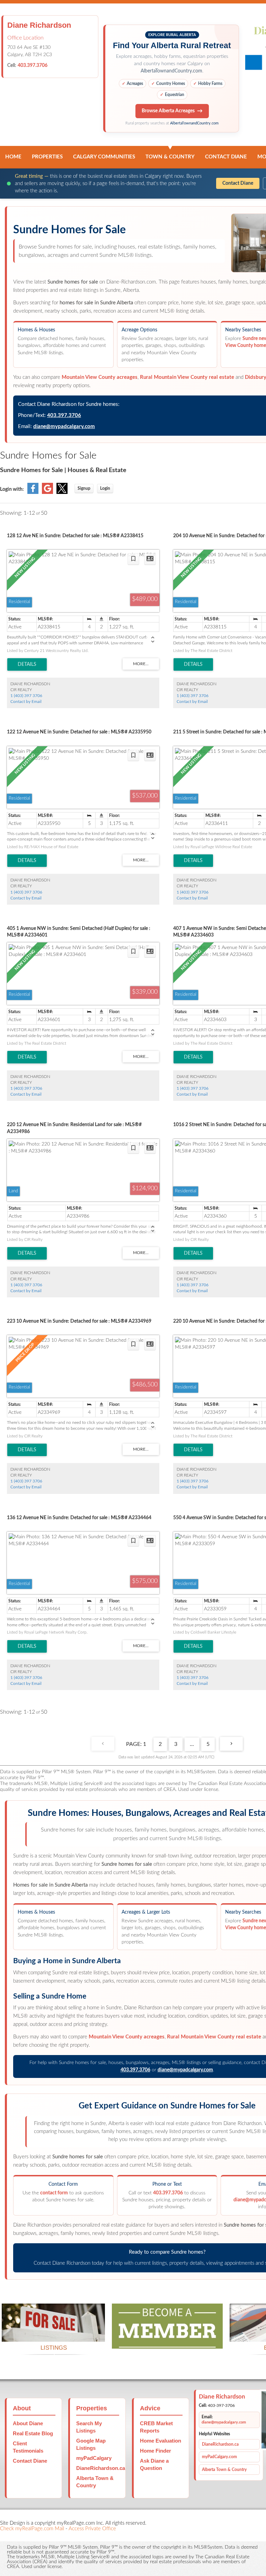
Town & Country (170, 157)
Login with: (12, 489)
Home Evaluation (161, 2441)
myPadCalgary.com (219, 2457)
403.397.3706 (33, 66)
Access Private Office (92, 2529)
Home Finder (156, 2451)
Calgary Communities (104, 157)
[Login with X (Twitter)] (62, 493)
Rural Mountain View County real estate (187, 377)
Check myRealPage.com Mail (32, 2529)
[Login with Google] (47, 493)
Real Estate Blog (33, 2433)
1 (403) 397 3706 (26, 696)
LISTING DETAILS (27, 664)
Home (13, 157)
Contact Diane (226, 157)
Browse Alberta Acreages (168, 111)
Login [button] (105, 488)
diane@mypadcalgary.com (64, 427)
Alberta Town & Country (224, 2470)
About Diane (28, 2423)
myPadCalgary (94, 2458)
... (192, 1744)
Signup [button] (84, 488)
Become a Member (167, 2340)
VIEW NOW (53, 2333)
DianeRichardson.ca (101, 2468)
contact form (54, 2193)
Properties (47, 157)
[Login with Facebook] (33, 493)
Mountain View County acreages (100, 377)
